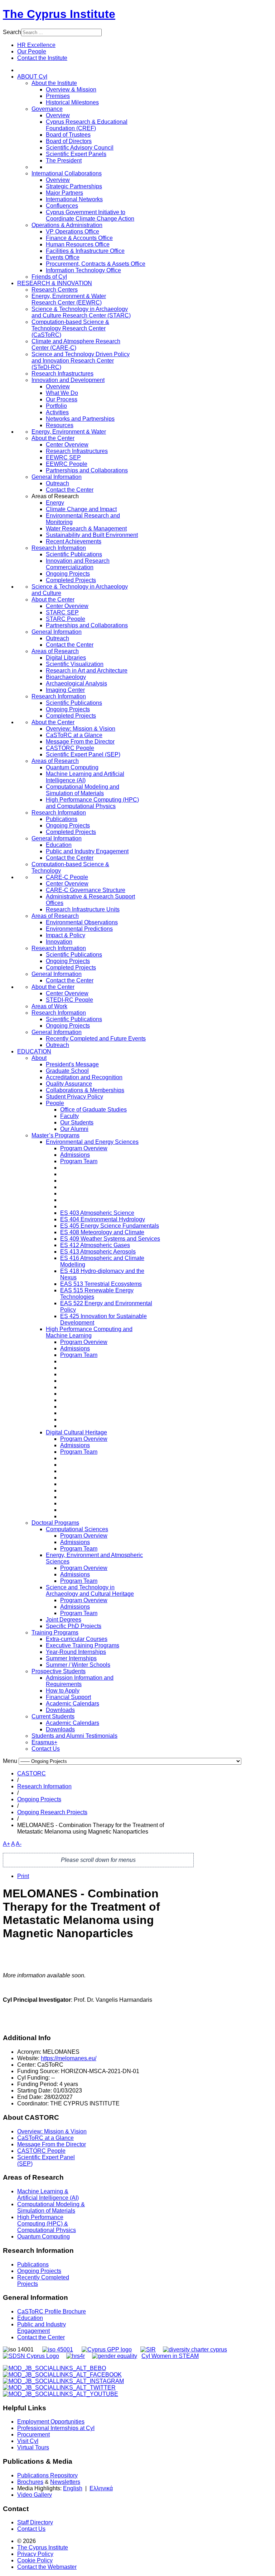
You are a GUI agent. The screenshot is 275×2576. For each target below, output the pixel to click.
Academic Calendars (73, 1704)
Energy (55, 503)
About (39, 1058)
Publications (62, 819)
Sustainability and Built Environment (92, 535)
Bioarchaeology (66, 677)
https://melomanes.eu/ (69, 2058)
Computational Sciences (77, 1529)
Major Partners (64, 193)
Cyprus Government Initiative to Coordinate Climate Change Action (90, 215)
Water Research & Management (86, 529)
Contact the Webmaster (47, 2567)
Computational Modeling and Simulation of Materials (83, 790)
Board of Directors (69, 141)
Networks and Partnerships (80, 419)
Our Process (62, 399)
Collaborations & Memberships (85, 1090)
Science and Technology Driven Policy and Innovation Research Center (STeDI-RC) (81, 361)
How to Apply (63, 1691)
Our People (32, 51)
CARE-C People (67, 877)
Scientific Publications (74, 554)
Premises (58, 96)
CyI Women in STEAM (170, 2356)
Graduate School (67, 1071)
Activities (57, 412)
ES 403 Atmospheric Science (97, 1213)
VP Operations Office (73, 232)
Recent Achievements (74, 541)
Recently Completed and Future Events (96, 1039)
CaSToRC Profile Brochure (52, 2311)
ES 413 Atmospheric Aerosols (98, 1252)
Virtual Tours (33, 2447)
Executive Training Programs (83, 1645)
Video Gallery (35, 2495)
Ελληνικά (101, 2488)
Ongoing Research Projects (52, 1812)
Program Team (79, 1161)
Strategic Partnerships (74, 186)
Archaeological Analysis (76, 683)
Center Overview (67, 445)
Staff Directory (35, 2522)
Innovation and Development (68, 380)
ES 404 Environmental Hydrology (103, 1219)
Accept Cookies (42, 346)
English (73, 2488)
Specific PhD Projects (74, 1626)
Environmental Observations (82, 922)
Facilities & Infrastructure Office (85, 251)
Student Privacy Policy (74, 1097)
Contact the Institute (42, 58)
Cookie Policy (35, 2560)
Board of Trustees (68, 135)
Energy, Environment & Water (69, 432)
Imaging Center (65, 690)
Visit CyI (28, 2441)
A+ (6, 1844)
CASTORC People (70, 748)
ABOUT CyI (32, 77)
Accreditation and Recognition (84, 1077)
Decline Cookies (93, 346)
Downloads (60, 1710)
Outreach (57, 483)
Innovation (59, 942)
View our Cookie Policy (67, 329)
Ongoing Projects (68, 574)
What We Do (62, 393)
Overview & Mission (71, 89)
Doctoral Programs (55, 1523)
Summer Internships (71, 1658)
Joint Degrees (64, 1620)
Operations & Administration (67, 225)
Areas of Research (55, 651)
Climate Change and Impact (81, 509)
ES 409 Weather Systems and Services (110, 1239)
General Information (57, 477)
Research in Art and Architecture (87, 671)
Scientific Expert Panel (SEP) (83, 754)
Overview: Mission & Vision (81, 729)
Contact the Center (70, 490)
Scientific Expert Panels (76, 154)
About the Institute (54, 83)
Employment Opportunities (51, 2422)
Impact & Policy (66, 935)
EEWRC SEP (63, 457)
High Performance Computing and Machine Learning (89, 1332)
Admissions (75, 1155)
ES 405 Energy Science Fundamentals (110, 1226)
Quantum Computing (72, 767)
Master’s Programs (56, 1135)
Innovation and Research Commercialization (78, 564)
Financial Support (68, 1697)
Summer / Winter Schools (78, 1665)
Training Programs (55, 1633)
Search (12, 32)
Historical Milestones (72, 102)
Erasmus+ (44, 1742)
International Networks (74, 199)
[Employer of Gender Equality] (115, 2356)
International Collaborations (67, 173)
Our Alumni (74, 1129)
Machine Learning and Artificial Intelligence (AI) (85, 777)
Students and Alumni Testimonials (74, 1736)
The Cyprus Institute (59, 14)
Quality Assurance (69, 1084)
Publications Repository (47, 2475)
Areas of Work (49, 1006)
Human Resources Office (78, 244)
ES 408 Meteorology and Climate (102, 1232)
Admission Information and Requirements (80, 1681)
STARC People (66, 619)
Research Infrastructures (62, 374)
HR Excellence (36, 45)
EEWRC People (67, 464)
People (55, 1103)
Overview (58, 115)
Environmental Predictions (79, 929)
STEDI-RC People (69, 1000)
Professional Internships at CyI (56, 2428)
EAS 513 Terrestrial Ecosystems (101, 1284)
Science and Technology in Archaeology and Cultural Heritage (90, 1591)
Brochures (30, 2482)
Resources (60, 425)
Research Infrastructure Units (83, 909)
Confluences (62, 206)
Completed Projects (71, 580)
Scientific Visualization (75, 664)
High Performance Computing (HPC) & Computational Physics (47, 2224)
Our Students (77, 1122)
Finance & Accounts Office (79, 238)
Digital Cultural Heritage (76, 1432)
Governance (47, 109)
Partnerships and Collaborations (87, 470)
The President (64, 161)
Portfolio (56, 406)
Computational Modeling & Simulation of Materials (51, 2207)
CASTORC (32, 1773)
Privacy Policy (35, 2554)
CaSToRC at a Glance (74, 735)
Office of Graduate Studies (93, 1110)
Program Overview (84, 1148)
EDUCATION (34, 1051)
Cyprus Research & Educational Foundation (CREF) (87, 125)
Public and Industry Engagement (87, 851)
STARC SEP (62, 612)
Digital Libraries (66, 658)
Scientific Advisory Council (80, 148)
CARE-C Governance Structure (86, 890)
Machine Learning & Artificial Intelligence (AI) (48, 2195)
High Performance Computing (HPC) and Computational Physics (92, 803)
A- (19, 1844)
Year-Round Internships (76, 1652)
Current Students (53, 1716)
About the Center (53, 438)
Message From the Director (80, 742)
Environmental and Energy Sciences (92, 1142)
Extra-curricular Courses (77, 1639)
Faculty (69, 1116)
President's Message (72, 1064)
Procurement (33, 2435)
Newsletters (65, 2482)
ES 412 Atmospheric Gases (95, 1245)
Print (23, 1876)
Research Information (59, 548)
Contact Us (46, 1749)
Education (59, 845)
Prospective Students (59, 1671)
